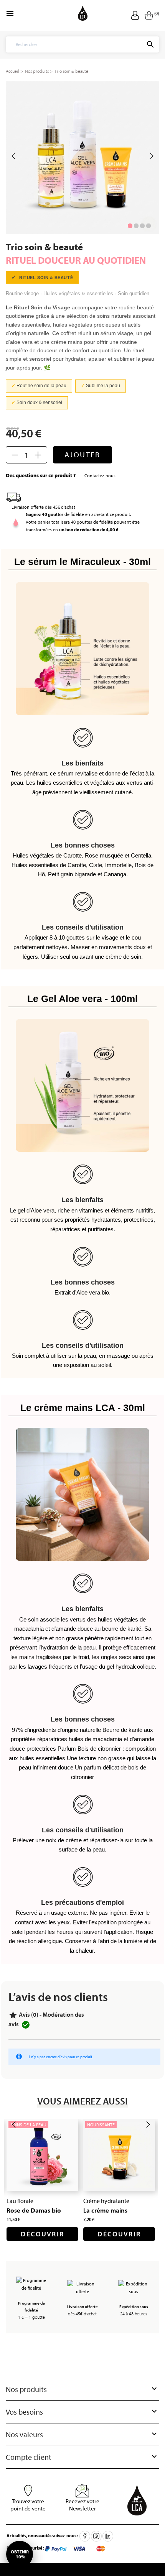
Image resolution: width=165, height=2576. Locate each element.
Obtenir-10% (20, 2554)
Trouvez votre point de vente (28, 2505)
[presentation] (14, 2125)
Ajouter (82, 454)
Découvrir (42, 2234)
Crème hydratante (106, 2201)
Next (152, 156)
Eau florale (20, 2201)
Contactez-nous (100, 476)
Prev (13, 156)
